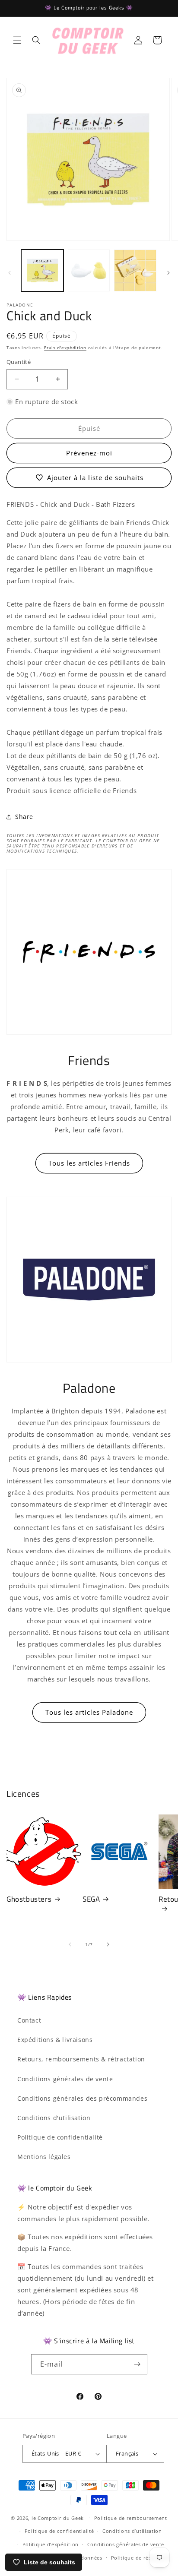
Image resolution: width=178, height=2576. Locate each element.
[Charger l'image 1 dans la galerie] (42, 271)
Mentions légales (44, 2157)
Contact (29, 2020)
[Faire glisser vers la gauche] (10, 273)
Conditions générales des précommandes (82, 2098)
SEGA (91, 1899)
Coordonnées (85, 2558)
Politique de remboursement (131, 2518)
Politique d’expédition (51, 2544)
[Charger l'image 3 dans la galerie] (135, 271)
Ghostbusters (29, 1899)
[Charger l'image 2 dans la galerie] (89, 271)
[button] (17, 40)
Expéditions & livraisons (55, 2040)
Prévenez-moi (89, 453)
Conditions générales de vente (65, 2079)
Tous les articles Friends (89, 1163)
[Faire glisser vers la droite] (168, 273)
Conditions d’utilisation (132, 2531)
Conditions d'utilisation (54, 2118)
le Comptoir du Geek (58, 2518)
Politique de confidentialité (60, 2137)
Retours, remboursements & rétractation (81, 2059)
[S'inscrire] (137, 2364)
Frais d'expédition (65, 348)
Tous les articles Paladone (89, 1712)
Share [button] (24, 817)
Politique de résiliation (140, 2558)
